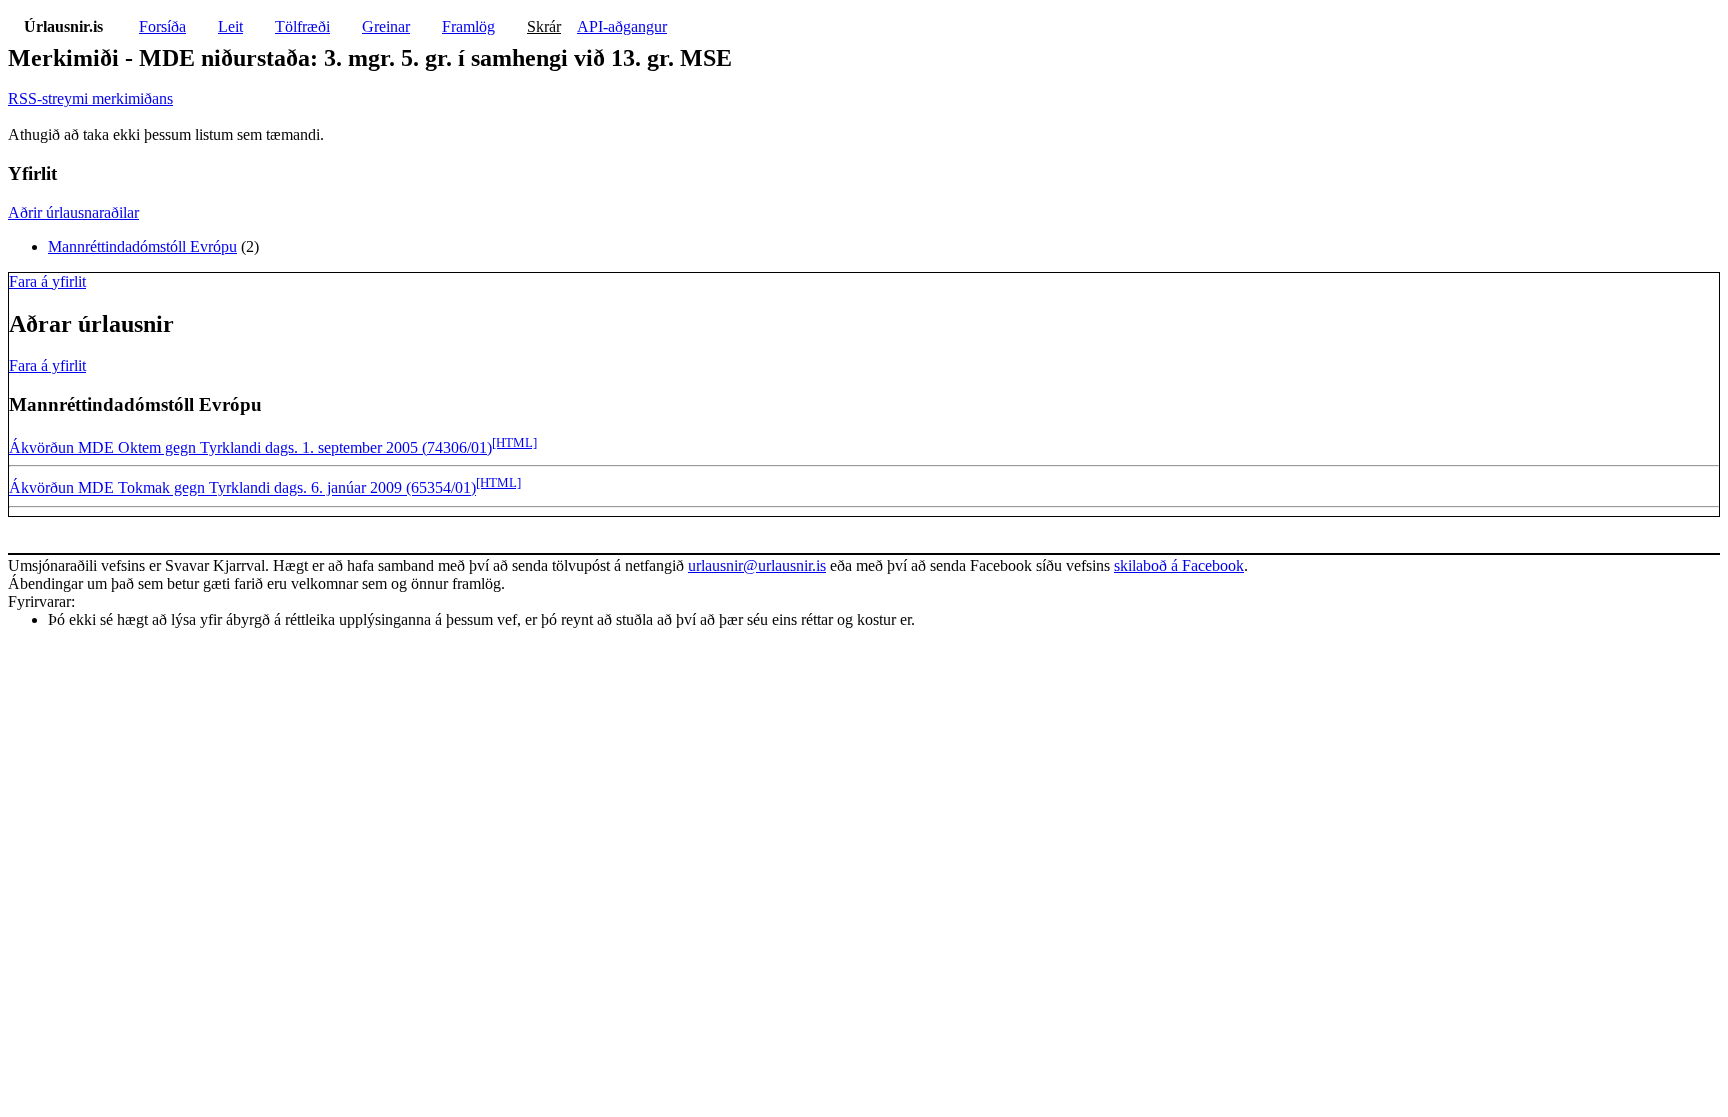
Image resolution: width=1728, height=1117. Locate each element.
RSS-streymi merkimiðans (90, 98)
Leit (230, 26)
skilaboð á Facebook (1179, 565)
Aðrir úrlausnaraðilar (73, 212)
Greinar (386, 26)
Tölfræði (302, 26)
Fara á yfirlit (47, 281)
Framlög (468, 26)
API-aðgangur (622, 26)
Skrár (544, 26)
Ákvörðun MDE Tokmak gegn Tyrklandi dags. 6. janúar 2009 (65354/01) (242, 488)
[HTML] (514, 442)
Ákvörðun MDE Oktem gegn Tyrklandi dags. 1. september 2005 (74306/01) (250, 447)
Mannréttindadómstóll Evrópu (142, 246)
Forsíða (162, 26)
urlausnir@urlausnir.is (757, 565)
